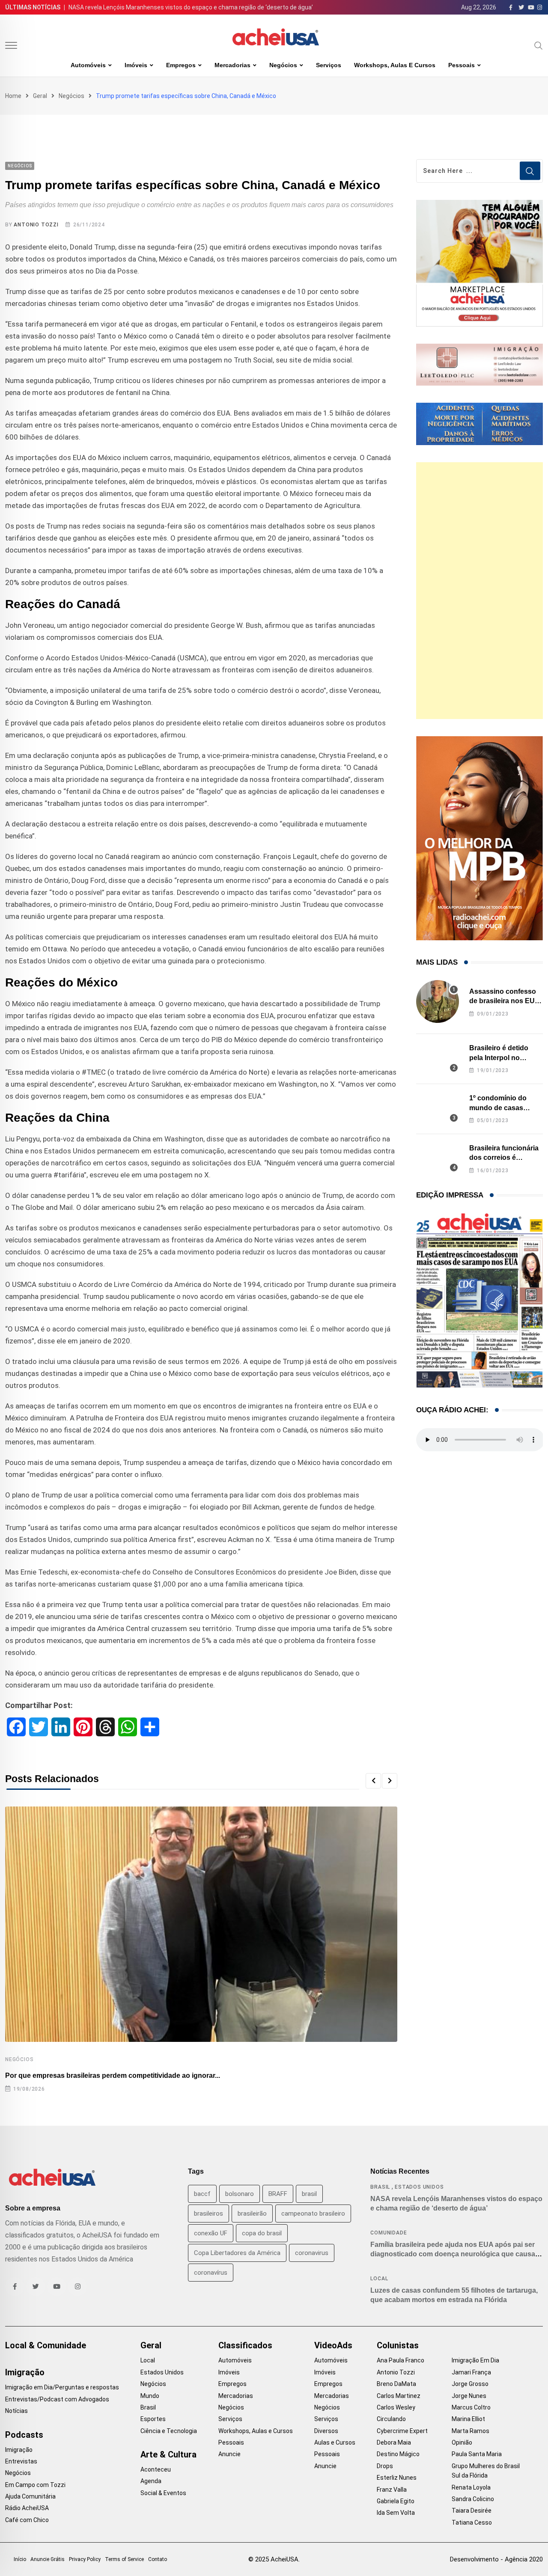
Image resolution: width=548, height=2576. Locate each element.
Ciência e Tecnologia (169, 2431)
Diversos (326, 2431)
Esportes (153, 2419)
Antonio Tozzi (36, 225)
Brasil (380, 2187)
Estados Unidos (419, 2187)
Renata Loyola (471, 2487)
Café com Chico (27, 2520)
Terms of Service (124, 2559)
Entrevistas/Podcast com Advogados (57, 2399)
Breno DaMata (396, 2384)
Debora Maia (394, 2442)
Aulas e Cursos (335, 2442)
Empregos (181, 65)
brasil (309, 2194)
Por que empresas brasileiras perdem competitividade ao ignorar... (113, 2075)
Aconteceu (156, 2469)
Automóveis (88, 65)
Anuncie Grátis (48, 2559)
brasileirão (252, 2214)
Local (379, 2279)
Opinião (462, 2442)
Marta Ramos (471, 2431)
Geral (40, 96)
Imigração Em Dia (475, 2360)
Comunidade (389, 2233)
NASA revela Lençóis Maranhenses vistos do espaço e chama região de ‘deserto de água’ (191, 7)
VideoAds (333, 2345)
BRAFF (278, 2194)
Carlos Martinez (399, 2396)
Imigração (25, 2372)
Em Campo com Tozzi (35, 2485)
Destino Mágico (398, 2454)
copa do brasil (262, 2233)
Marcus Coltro (471, 2407)
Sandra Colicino (473, 2499)
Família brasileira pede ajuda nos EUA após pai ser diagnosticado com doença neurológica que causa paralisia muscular (453, 2254)
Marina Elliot (468, 2419)
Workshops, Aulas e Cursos (395, 65)
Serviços (329, 65)
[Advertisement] (479, 591)
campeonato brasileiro (313, 2214)
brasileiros (208, 2214)
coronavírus (211, 2273)
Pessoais (462, 65)
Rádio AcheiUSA (27, 2508)
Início (20, 2559)
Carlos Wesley (396, 2407)
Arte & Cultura (168, 2454)
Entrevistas (21, 2461)
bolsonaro (240, 2194)
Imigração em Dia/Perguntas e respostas (62, 2387)
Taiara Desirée (472, 2511)
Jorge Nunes (469, 2396)
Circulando (391, 2419)
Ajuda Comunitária (30, 2496)
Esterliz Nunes (397, 2478)
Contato (158, 2559)
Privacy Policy (85, 2559)
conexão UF (211, 2233)
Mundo (150, 2396)
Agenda (151, 2481)
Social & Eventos (163, 2493)
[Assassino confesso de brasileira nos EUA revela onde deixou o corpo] (438, 1001)
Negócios (283, 65)
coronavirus (312, 2253)
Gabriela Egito (396, 2501)
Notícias (16, 2411)
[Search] (539, 45)
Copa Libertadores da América (237, 2253)
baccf (202, 2194)
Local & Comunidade (46, 2345)
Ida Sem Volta (396, 2513)
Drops (385, 2466)
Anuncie (229, 2454)
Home (13, 96)
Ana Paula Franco (401, 2360)
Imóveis (136, 65)
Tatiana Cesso (472, 2523)
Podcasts (24, 2435)
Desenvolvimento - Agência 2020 (496, 2559)
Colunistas (398, 2345)
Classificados (245, 2345)
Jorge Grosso (470, 2384)
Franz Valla (392, 2490)
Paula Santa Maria (477, 2454)
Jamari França (471, 2372)
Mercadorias (232, 65)
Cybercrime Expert (402, 2431)
